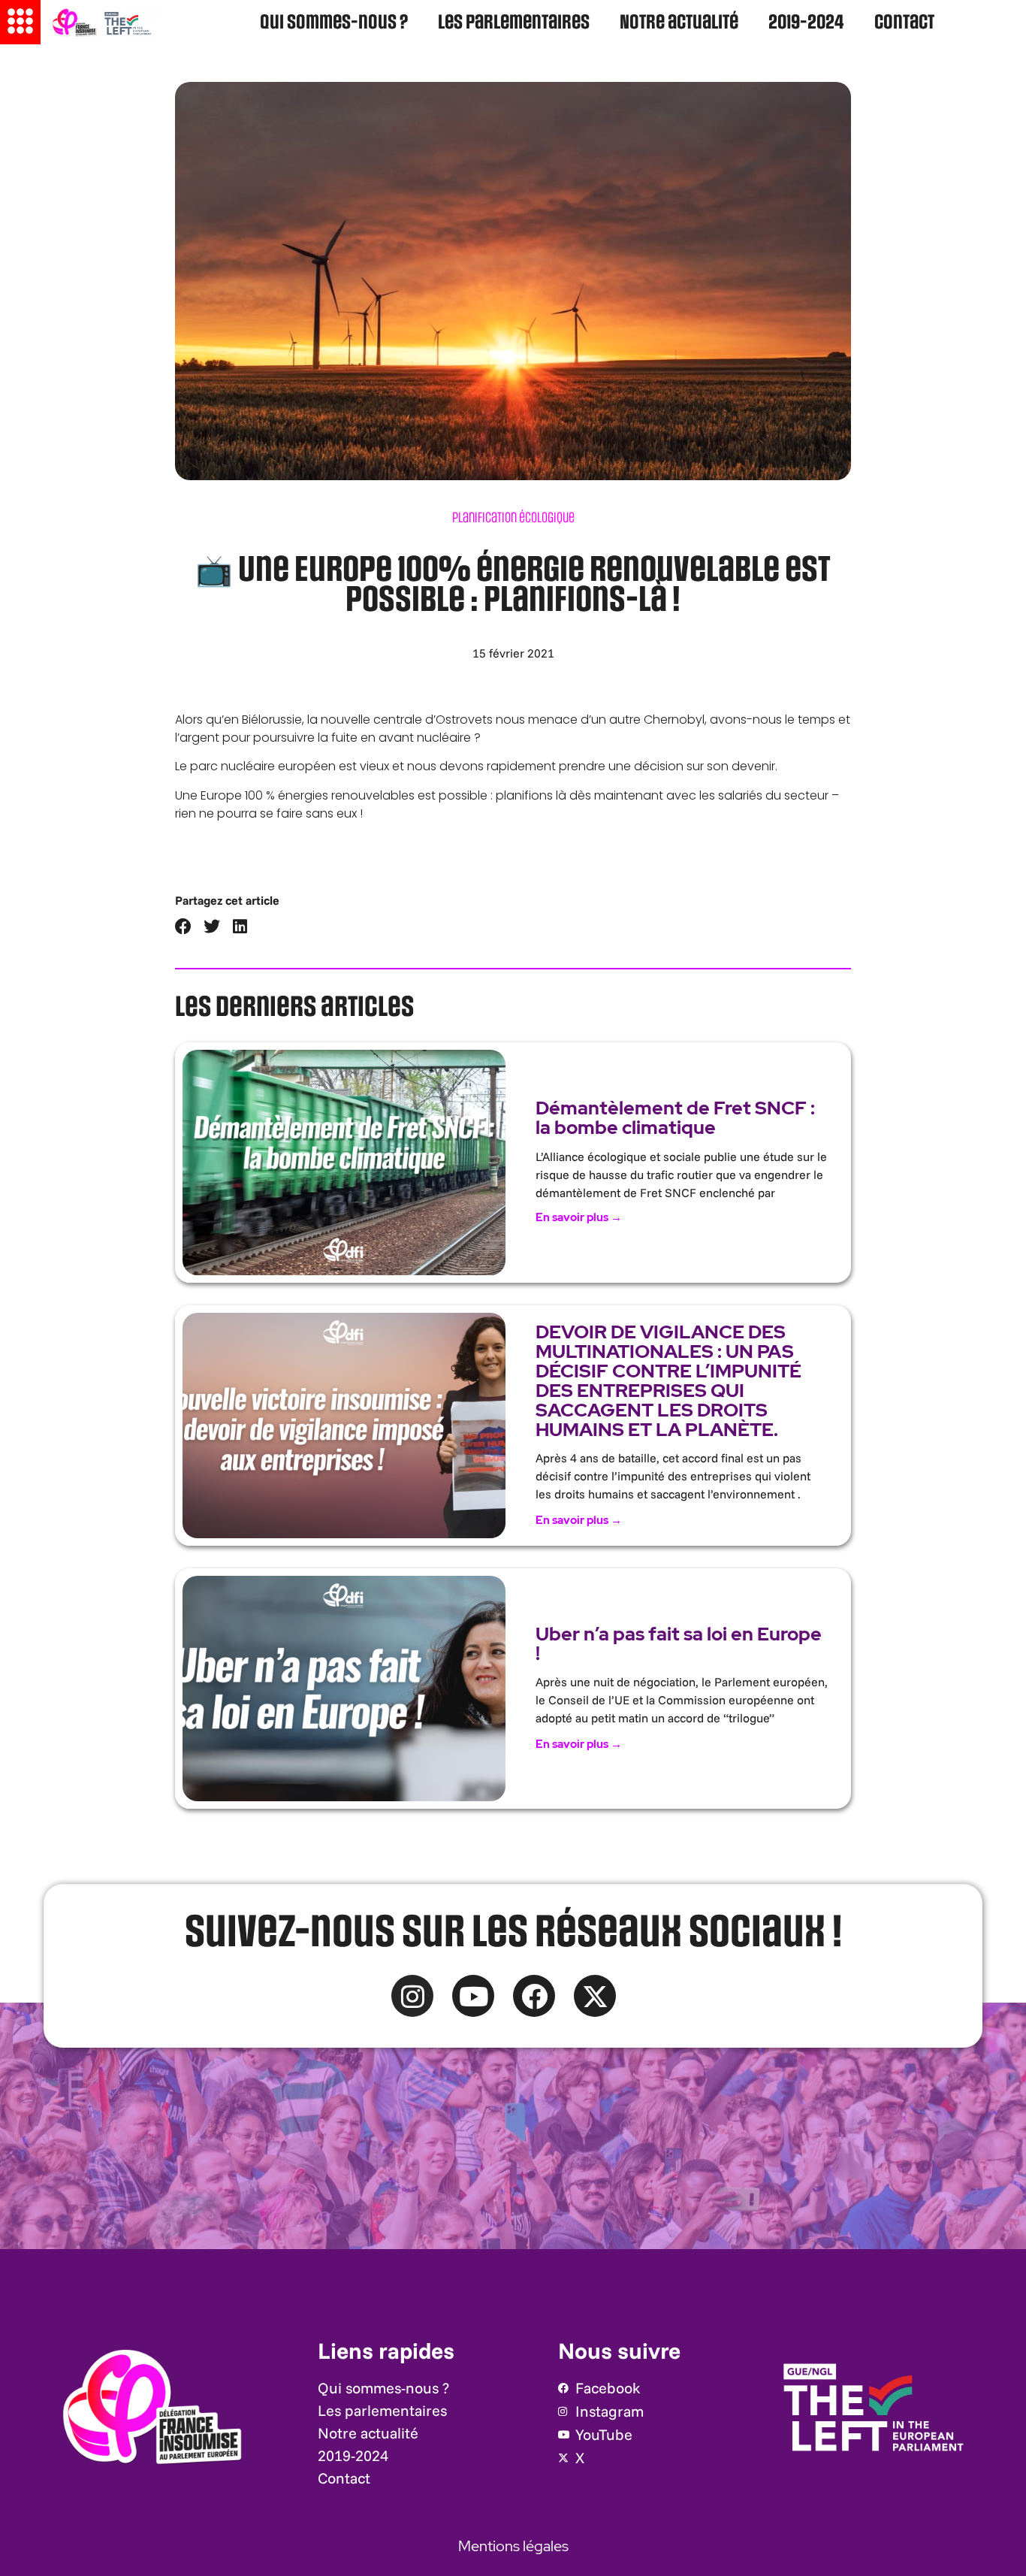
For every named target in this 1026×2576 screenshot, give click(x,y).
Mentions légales (513, 2546)
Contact (904, 23)
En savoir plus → (579, 1217)
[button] (184, 927)
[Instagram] (412, 1996)
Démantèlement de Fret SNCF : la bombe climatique (675, 1118)
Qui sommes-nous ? (334, 23)
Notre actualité (679, 23)
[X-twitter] (595, 1996)
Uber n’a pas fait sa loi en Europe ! (679, 1644)
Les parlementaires (514, 23)
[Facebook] (534, 1996)
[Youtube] (473, 1996)
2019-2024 (806, 23)
